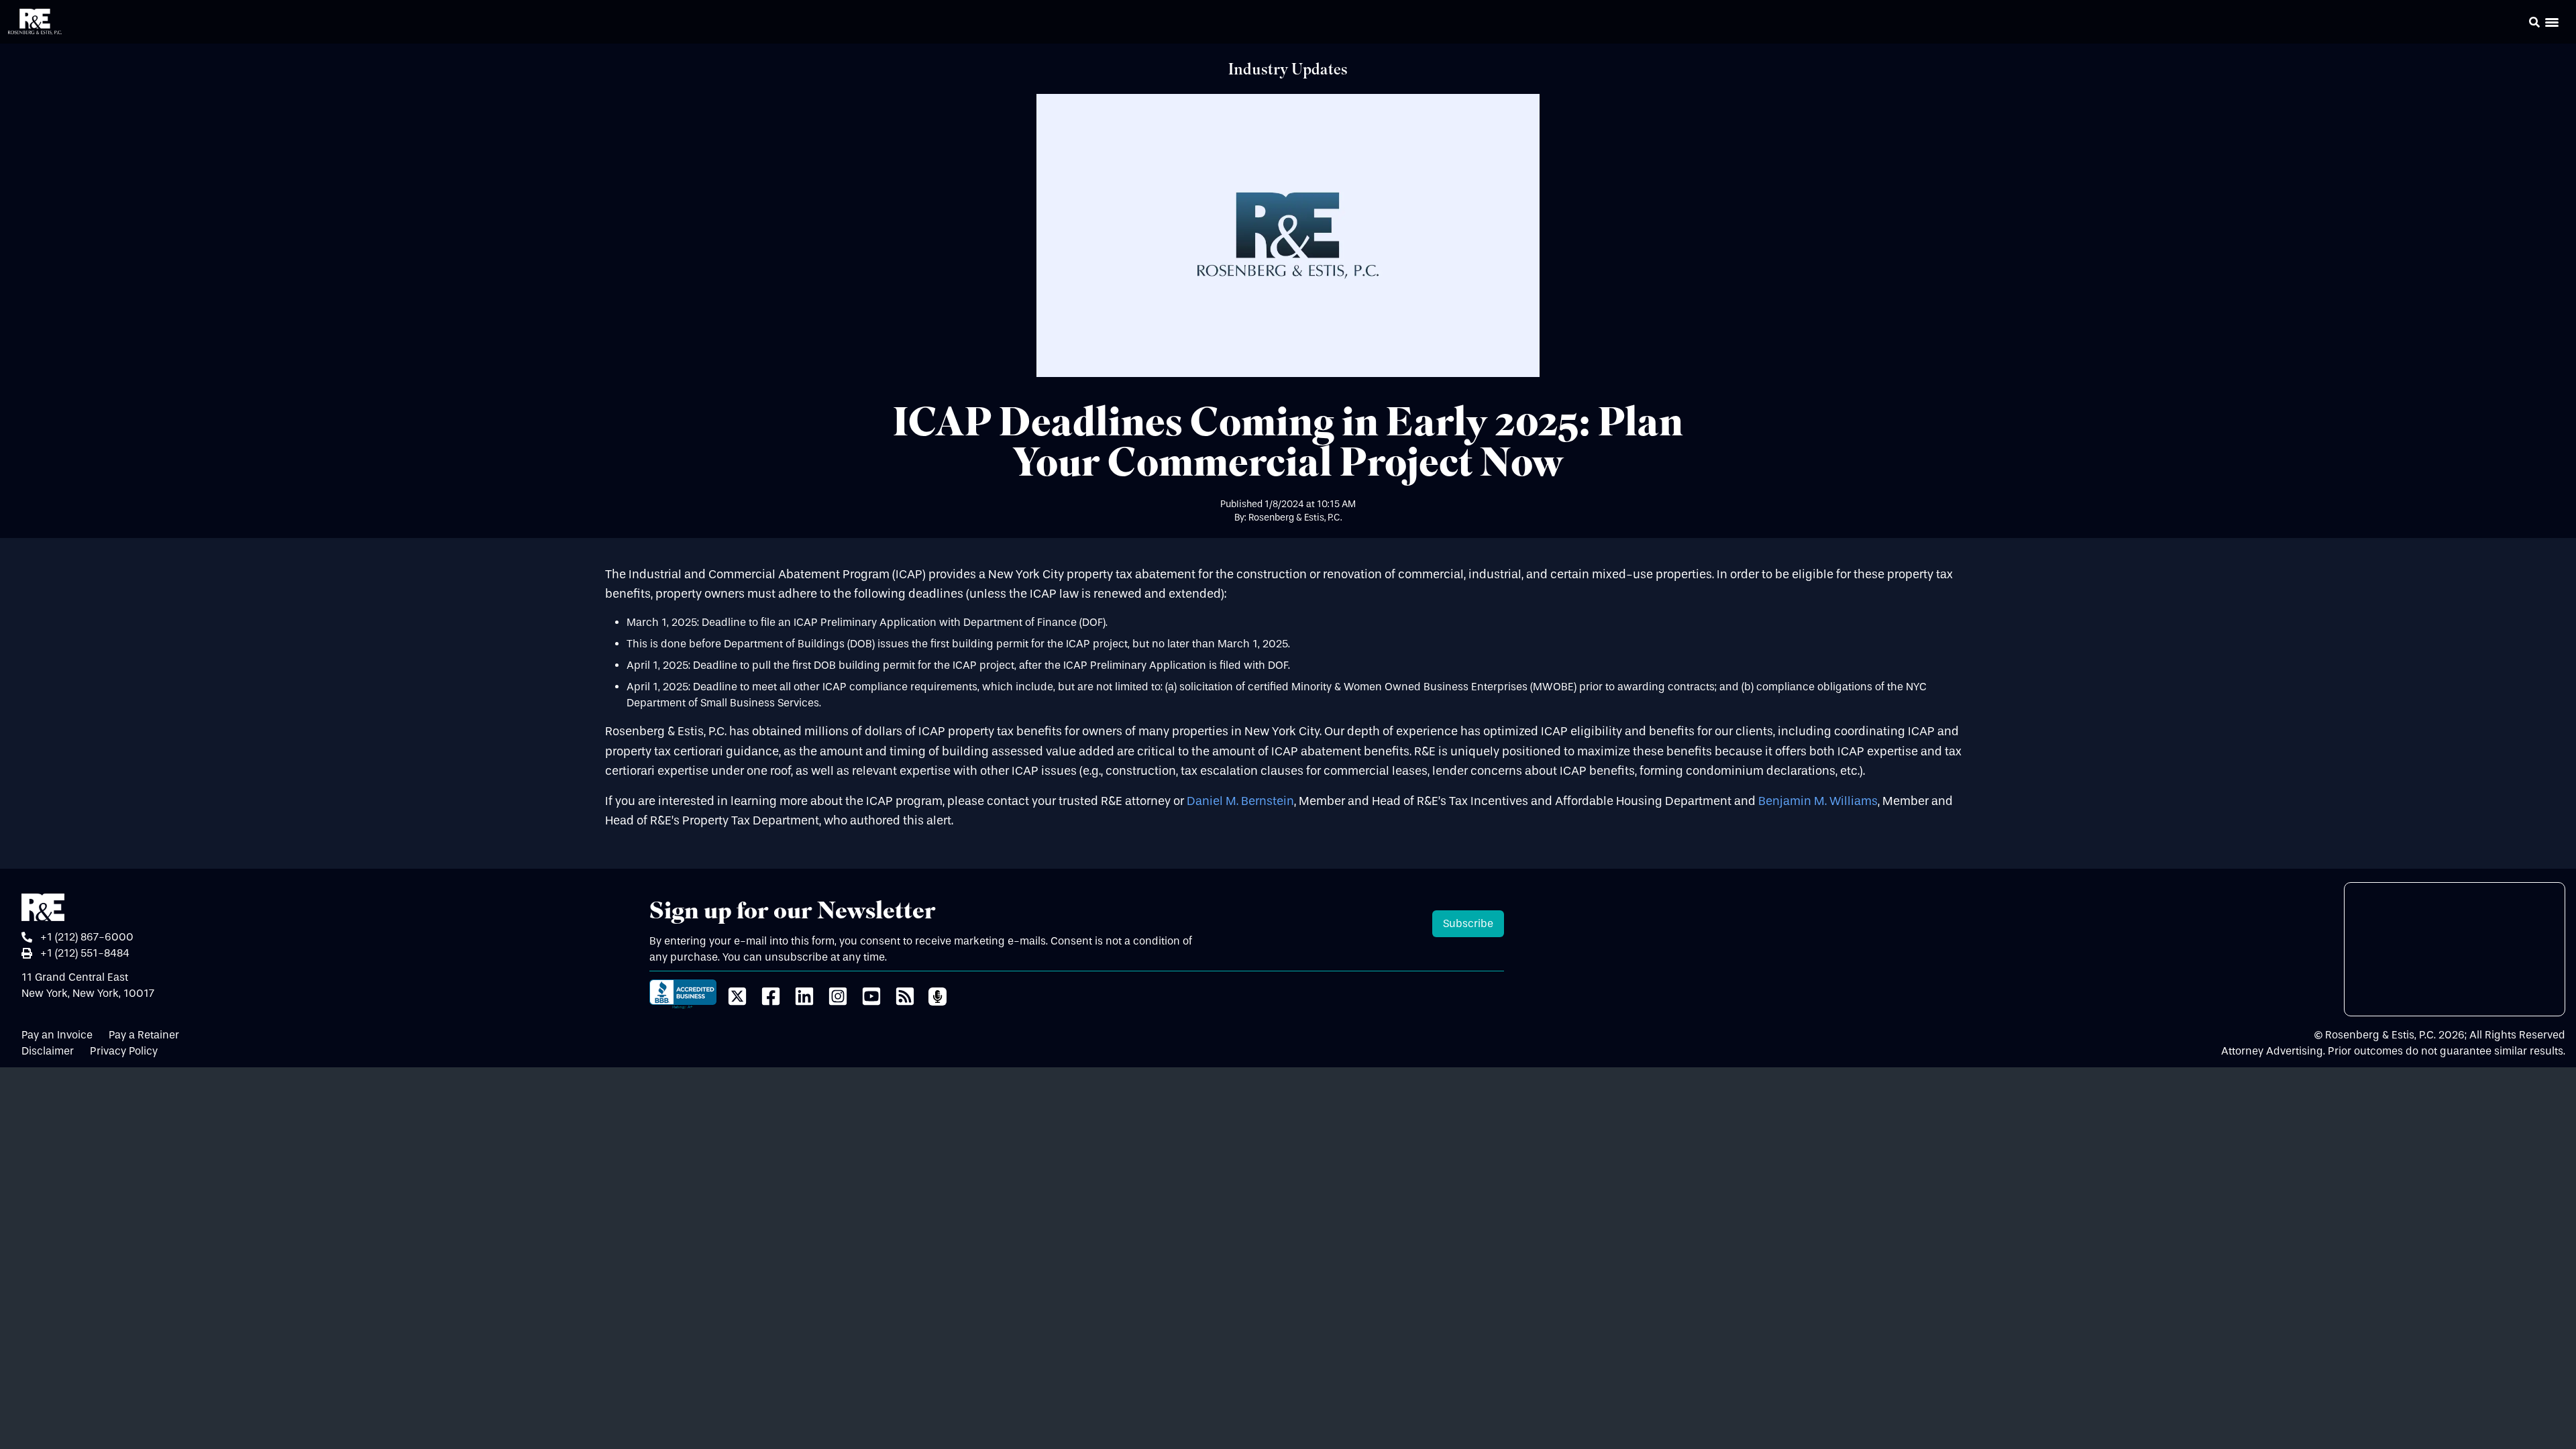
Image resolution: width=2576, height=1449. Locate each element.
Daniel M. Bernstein (1240, 801)
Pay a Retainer (144, 1035)
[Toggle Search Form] (2534, 22)
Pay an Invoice (57, 1035)
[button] (2516, 24)
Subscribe (1468, 923)
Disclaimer (48, 1051)
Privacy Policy (124, 1051)
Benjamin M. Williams (1818, 801)
